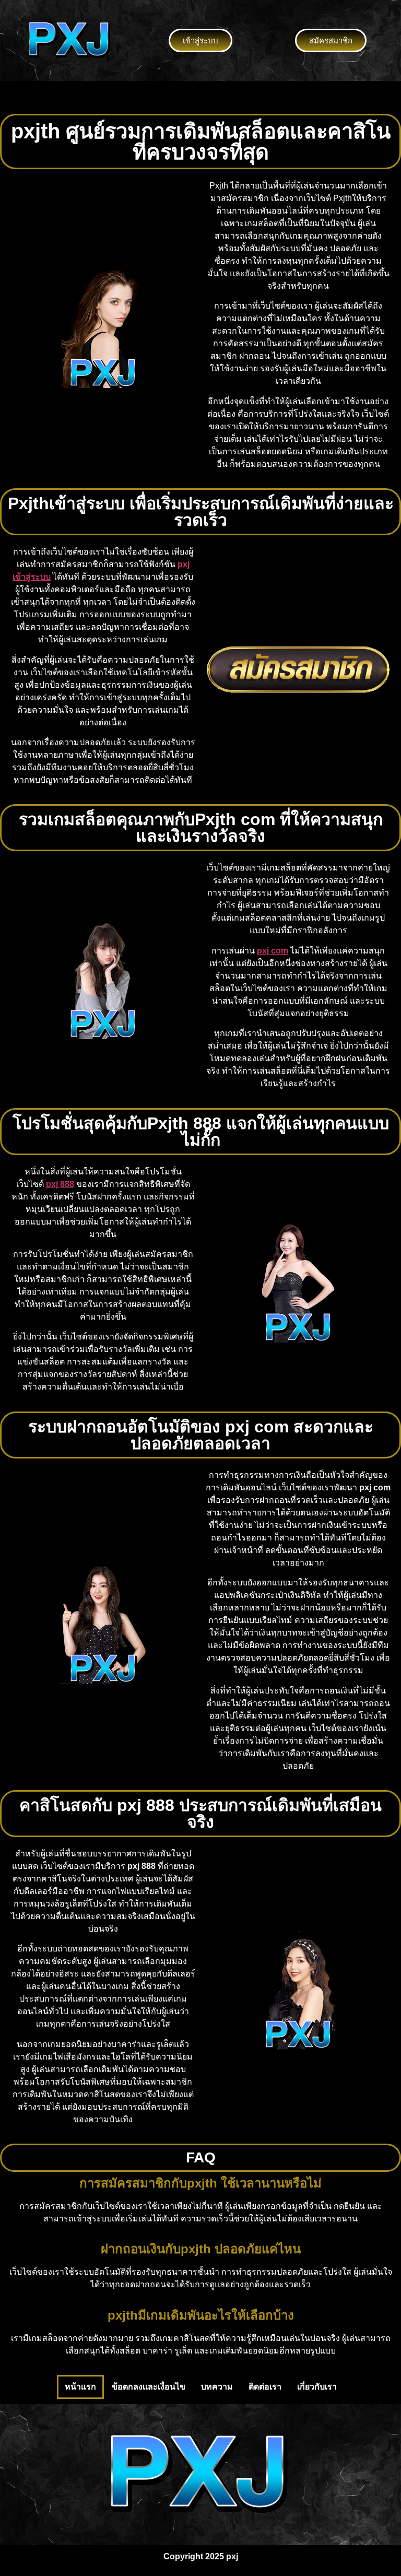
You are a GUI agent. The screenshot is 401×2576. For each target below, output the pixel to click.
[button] (200, 97)
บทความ (217, 2387)
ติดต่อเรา (265, 2387)
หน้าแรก (80, 2387)
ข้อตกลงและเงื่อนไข (149, 2387)
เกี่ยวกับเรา (317, 2387)
